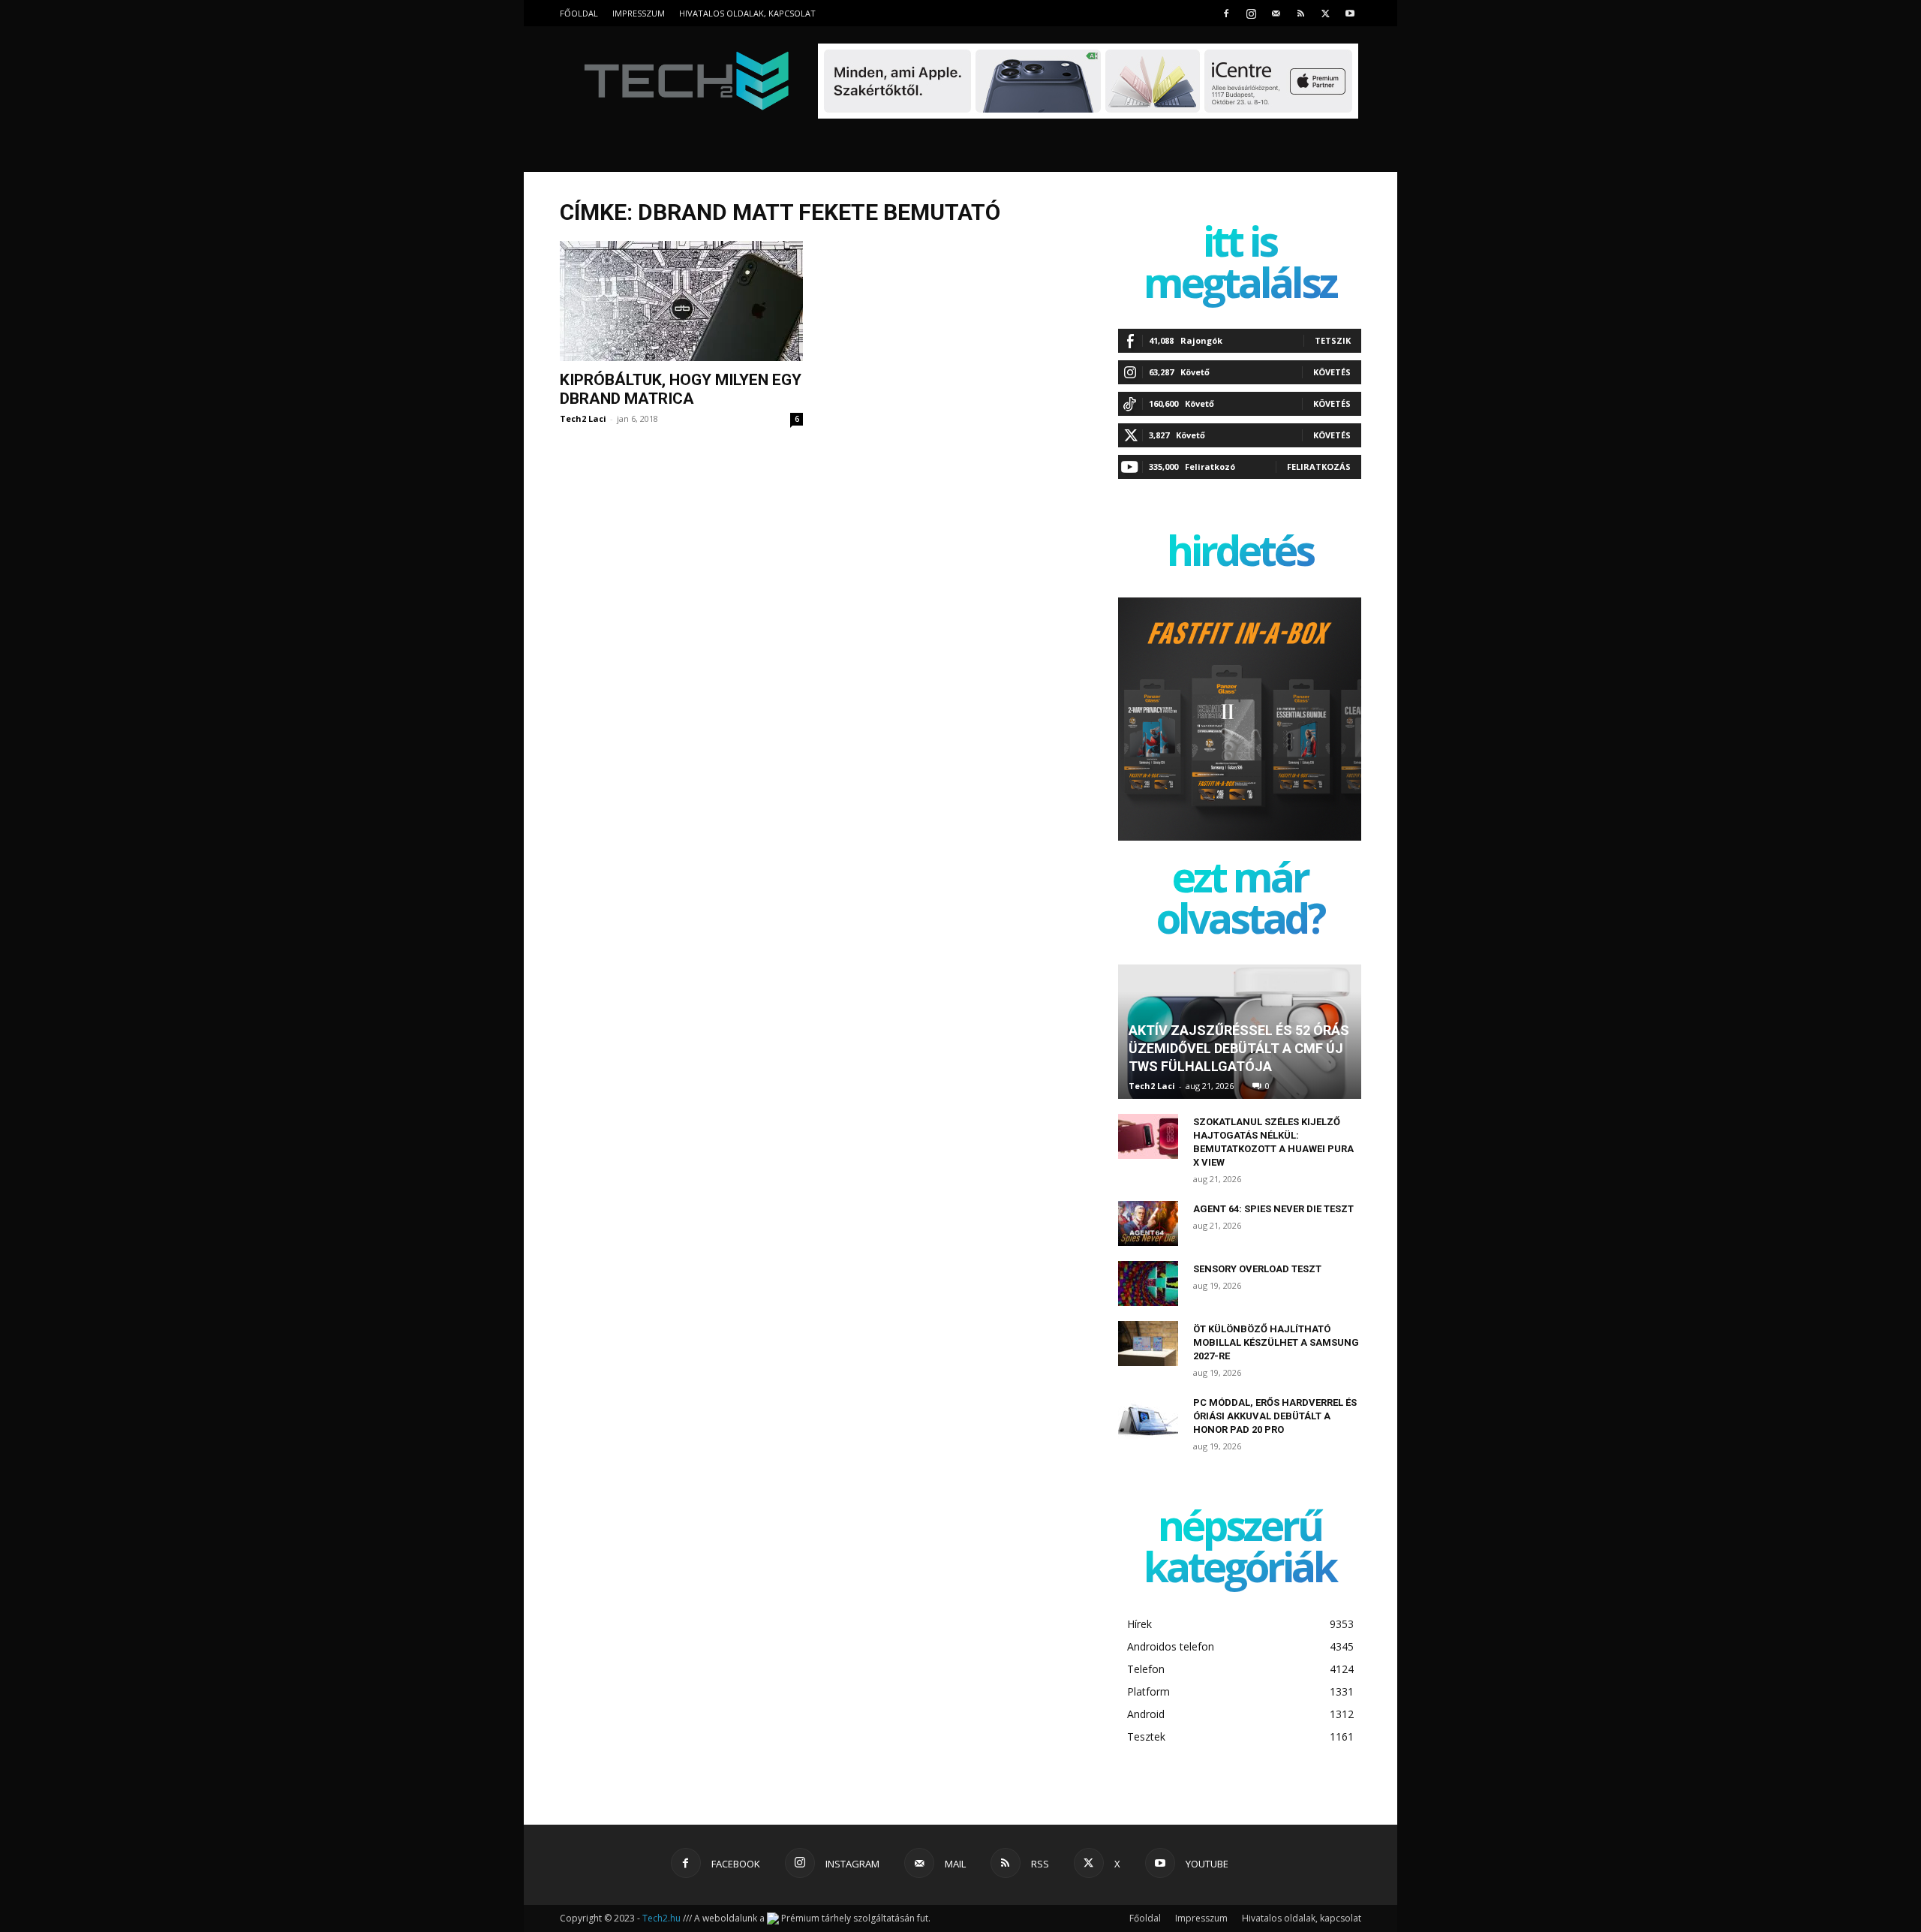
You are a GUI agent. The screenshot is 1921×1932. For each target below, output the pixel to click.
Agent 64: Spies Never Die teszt (1273, 1209)
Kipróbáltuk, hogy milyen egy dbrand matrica (681, 389)
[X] (1325, 13)
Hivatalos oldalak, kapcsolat (747, 13)
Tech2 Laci (583, 418)
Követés (1332, 372)
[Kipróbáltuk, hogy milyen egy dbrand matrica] (681, 301)
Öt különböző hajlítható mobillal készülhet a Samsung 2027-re (1276, 1342)
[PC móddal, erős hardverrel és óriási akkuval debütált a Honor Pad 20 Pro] (1148, 1417)
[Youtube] (1350, 13)
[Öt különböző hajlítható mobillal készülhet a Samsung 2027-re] (1148, 1344)
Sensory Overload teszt (1257, 1269)
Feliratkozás (1319, 466)
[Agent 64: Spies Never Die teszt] (1148, 1223)
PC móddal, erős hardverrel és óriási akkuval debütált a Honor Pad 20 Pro (1275, 1416)
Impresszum (639, 13)
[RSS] (1300, 13)
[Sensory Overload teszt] (1148, 1283)
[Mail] (1276, 13)
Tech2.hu (661, 1918)
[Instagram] (1251, 13)
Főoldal (579, 13)
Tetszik (1333, 340)
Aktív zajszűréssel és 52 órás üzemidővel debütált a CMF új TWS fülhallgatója (1239, 1048)
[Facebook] (1226, 13)
